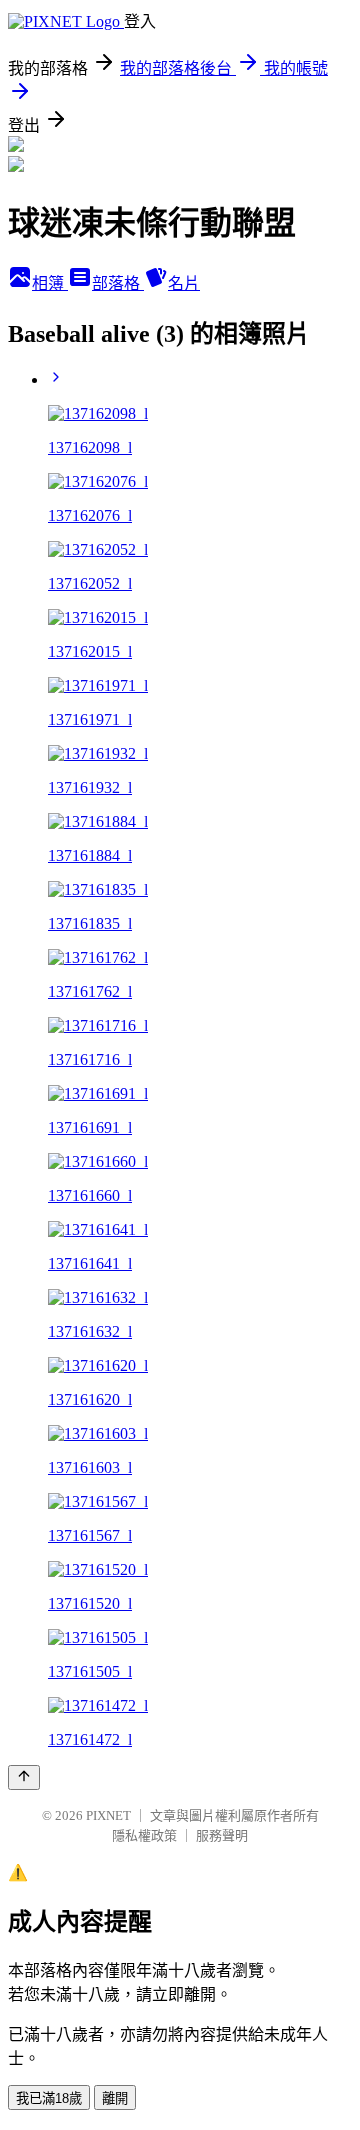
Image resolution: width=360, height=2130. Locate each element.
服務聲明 (222, 1835)
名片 (184, 283)
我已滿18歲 (49, 2098)
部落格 (118, 283)
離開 (115, 2098)
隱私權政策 (144, 1835)
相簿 (50, 283)
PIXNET (108, 1815)
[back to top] (24, 1777)
